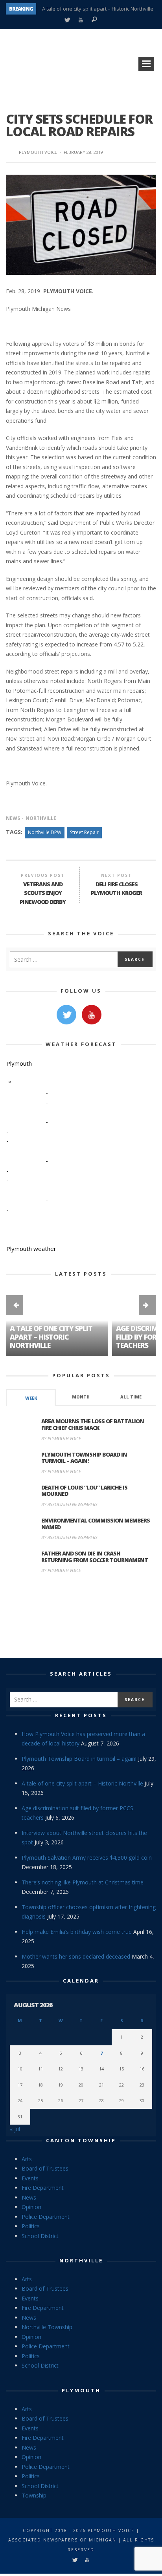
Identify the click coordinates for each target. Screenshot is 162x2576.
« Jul (15, 2129)
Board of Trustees (45, 2168)
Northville (41, 818)
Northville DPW (45, 832)
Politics (31, 2226)
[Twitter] (67, 20)
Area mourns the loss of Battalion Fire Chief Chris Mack (93, 1424)
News (13, 818)
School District (40, 2236)
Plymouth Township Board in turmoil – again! (84, 1458)
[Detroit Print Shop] (81, 1617)
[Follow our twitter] (66, 1015)
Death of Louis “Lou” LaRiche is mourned (84, 1491)
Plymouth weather (31, 1249)
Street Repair (84, 832)
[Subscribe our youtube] (92, 1015)
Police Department (46, 2217)
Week (31, 1398)
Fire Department (43, 2188)
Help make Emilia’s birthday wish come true (77, 1932)
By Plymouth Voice (61, 1438)
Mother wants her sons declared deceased (76, 1956)
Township (34, 2495)
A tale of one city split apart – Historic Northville (98, 9)
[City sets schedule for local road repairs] (81, 224)
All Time (131, 1397)
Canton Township (81, 2140)
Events (30, 2178)
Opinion (31, 2207)
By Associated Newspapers (69, 1504)
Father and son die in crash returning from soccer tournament (95, 1557)
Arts (27, 2159)
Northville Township (47, 2327)
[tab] (31, 1398)
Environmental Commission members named (96, 1524)
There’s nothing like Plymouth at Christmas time (83, 1882)
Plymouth (81, 2390)
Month (81, 1397)
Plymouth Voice (38, 152)
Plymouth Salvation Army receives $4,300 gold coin (87, 1858)
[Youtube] (80, 20)
